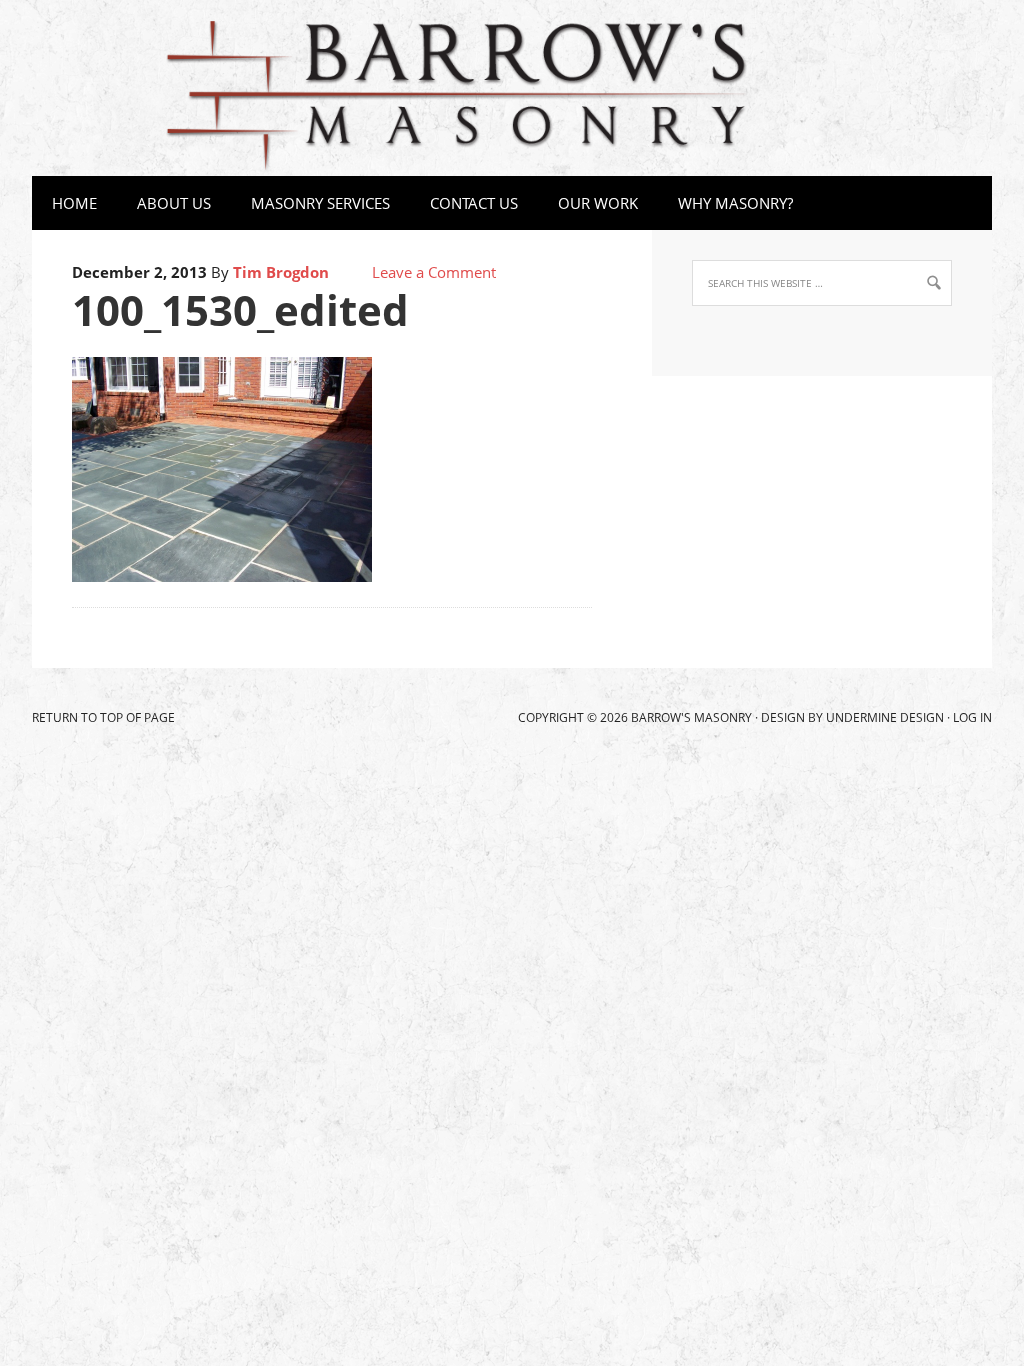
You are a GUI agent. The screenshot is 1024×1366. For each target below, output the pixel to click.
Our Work (598, 203)
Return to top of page (103, 717)
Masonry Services (310, 203)
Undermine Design (885, 717)
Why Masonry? (735, 203)
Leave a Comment (434, 272)
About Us (174, 203)
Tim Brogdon (281, 272)
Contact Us (474, 203)
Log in (972, 717)
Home (74, 203)
